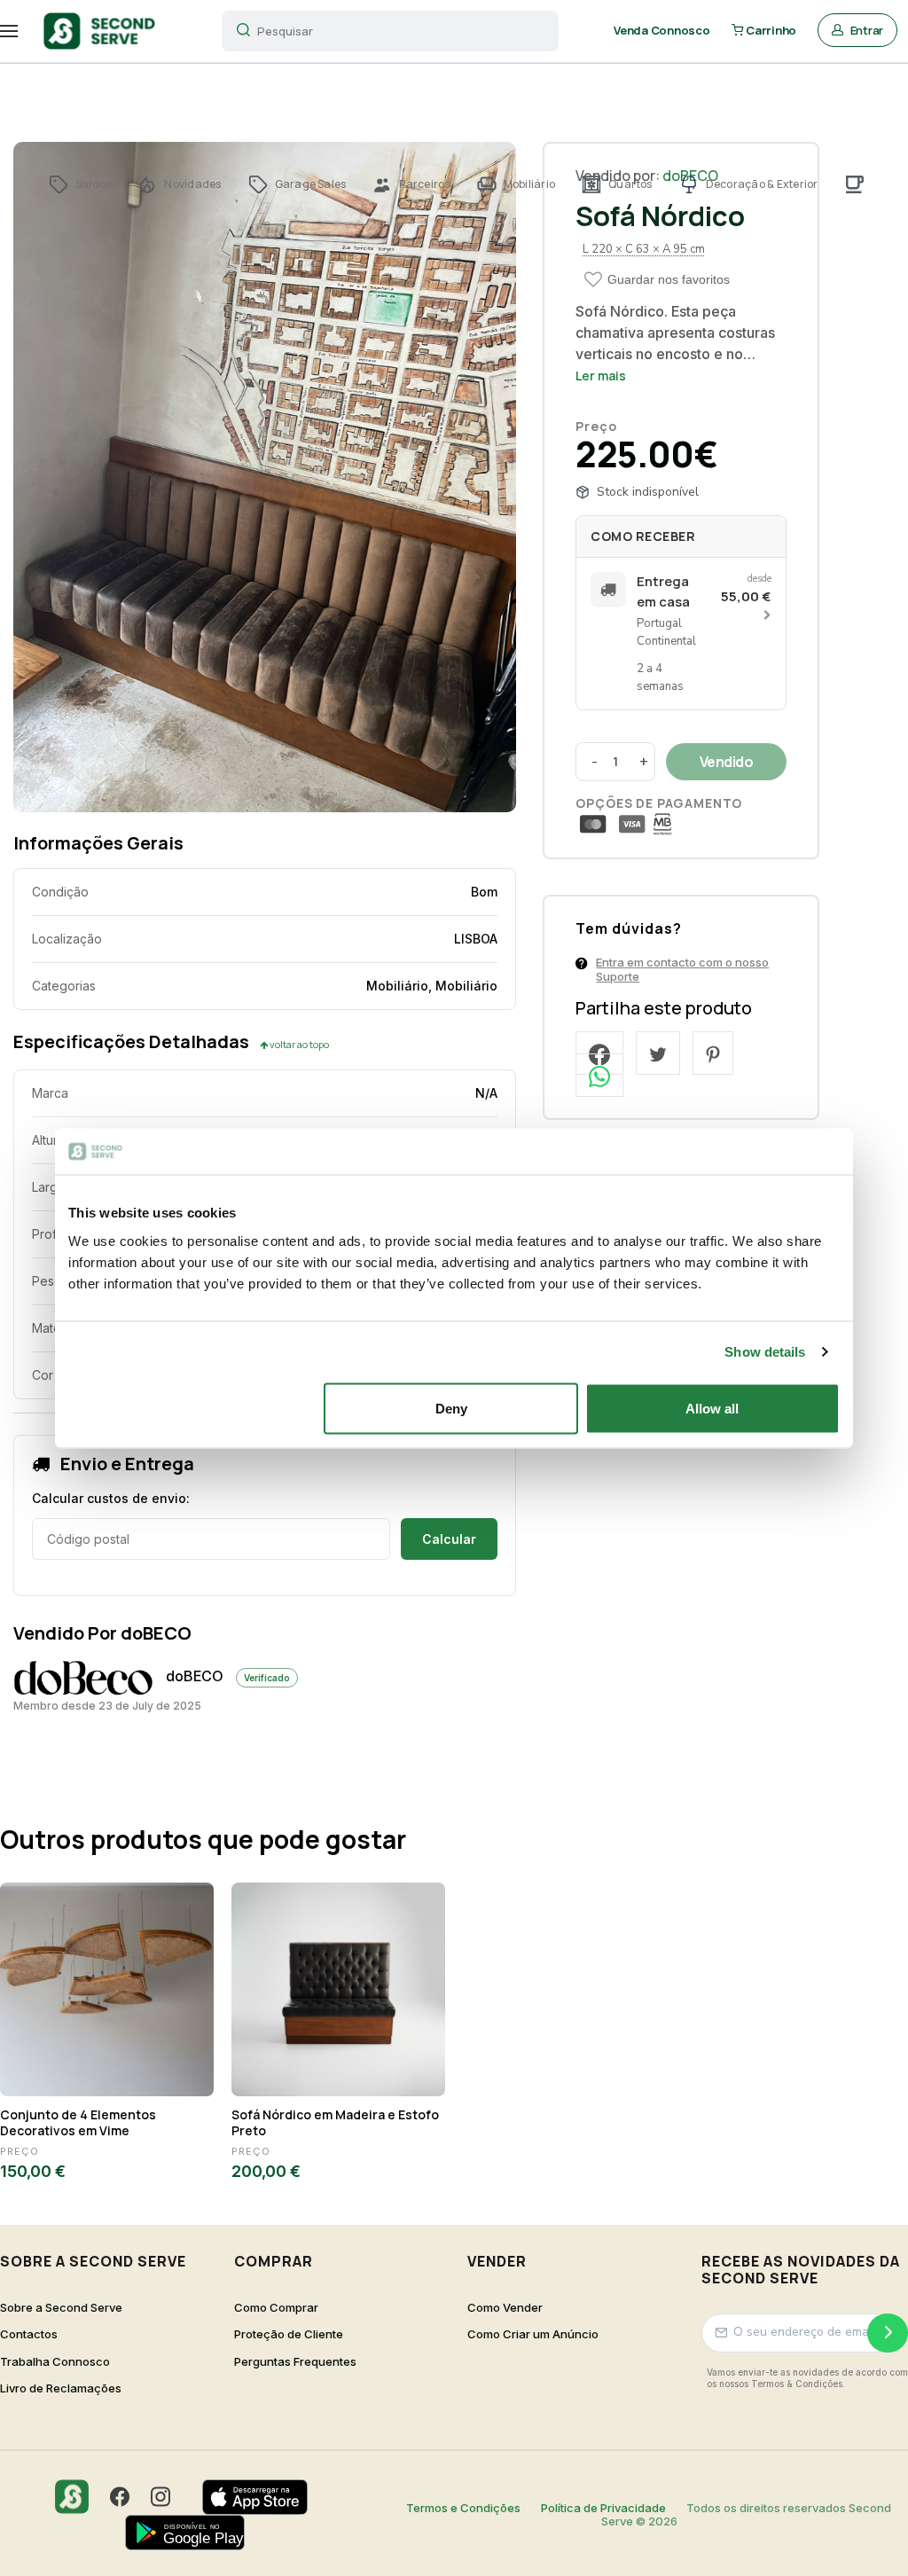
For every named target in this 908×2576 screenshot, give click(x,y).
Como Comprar (276, 2308)
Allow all (712, 1408)
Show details (765, 1352)
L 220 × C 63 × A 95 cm (644, 249)
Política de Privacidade (603, 2508)
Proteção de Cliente (289, 2334)
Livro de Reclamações (61, 2388)
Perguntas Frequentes (295, 2362)
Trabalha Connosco (55, 2362)
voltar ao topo (298, 1044)
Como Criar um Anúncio (533, 2334)
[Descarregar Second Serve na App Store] (264, 2497)
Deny (451, 1408)
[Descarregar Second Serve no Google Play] (194, 2533)
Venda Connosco (661, 30)
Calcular (449, 1539)
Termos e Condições (463, 2508)
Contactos (29, 2334)
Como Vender (505, 2308)
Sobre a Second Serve (61, 2308)
